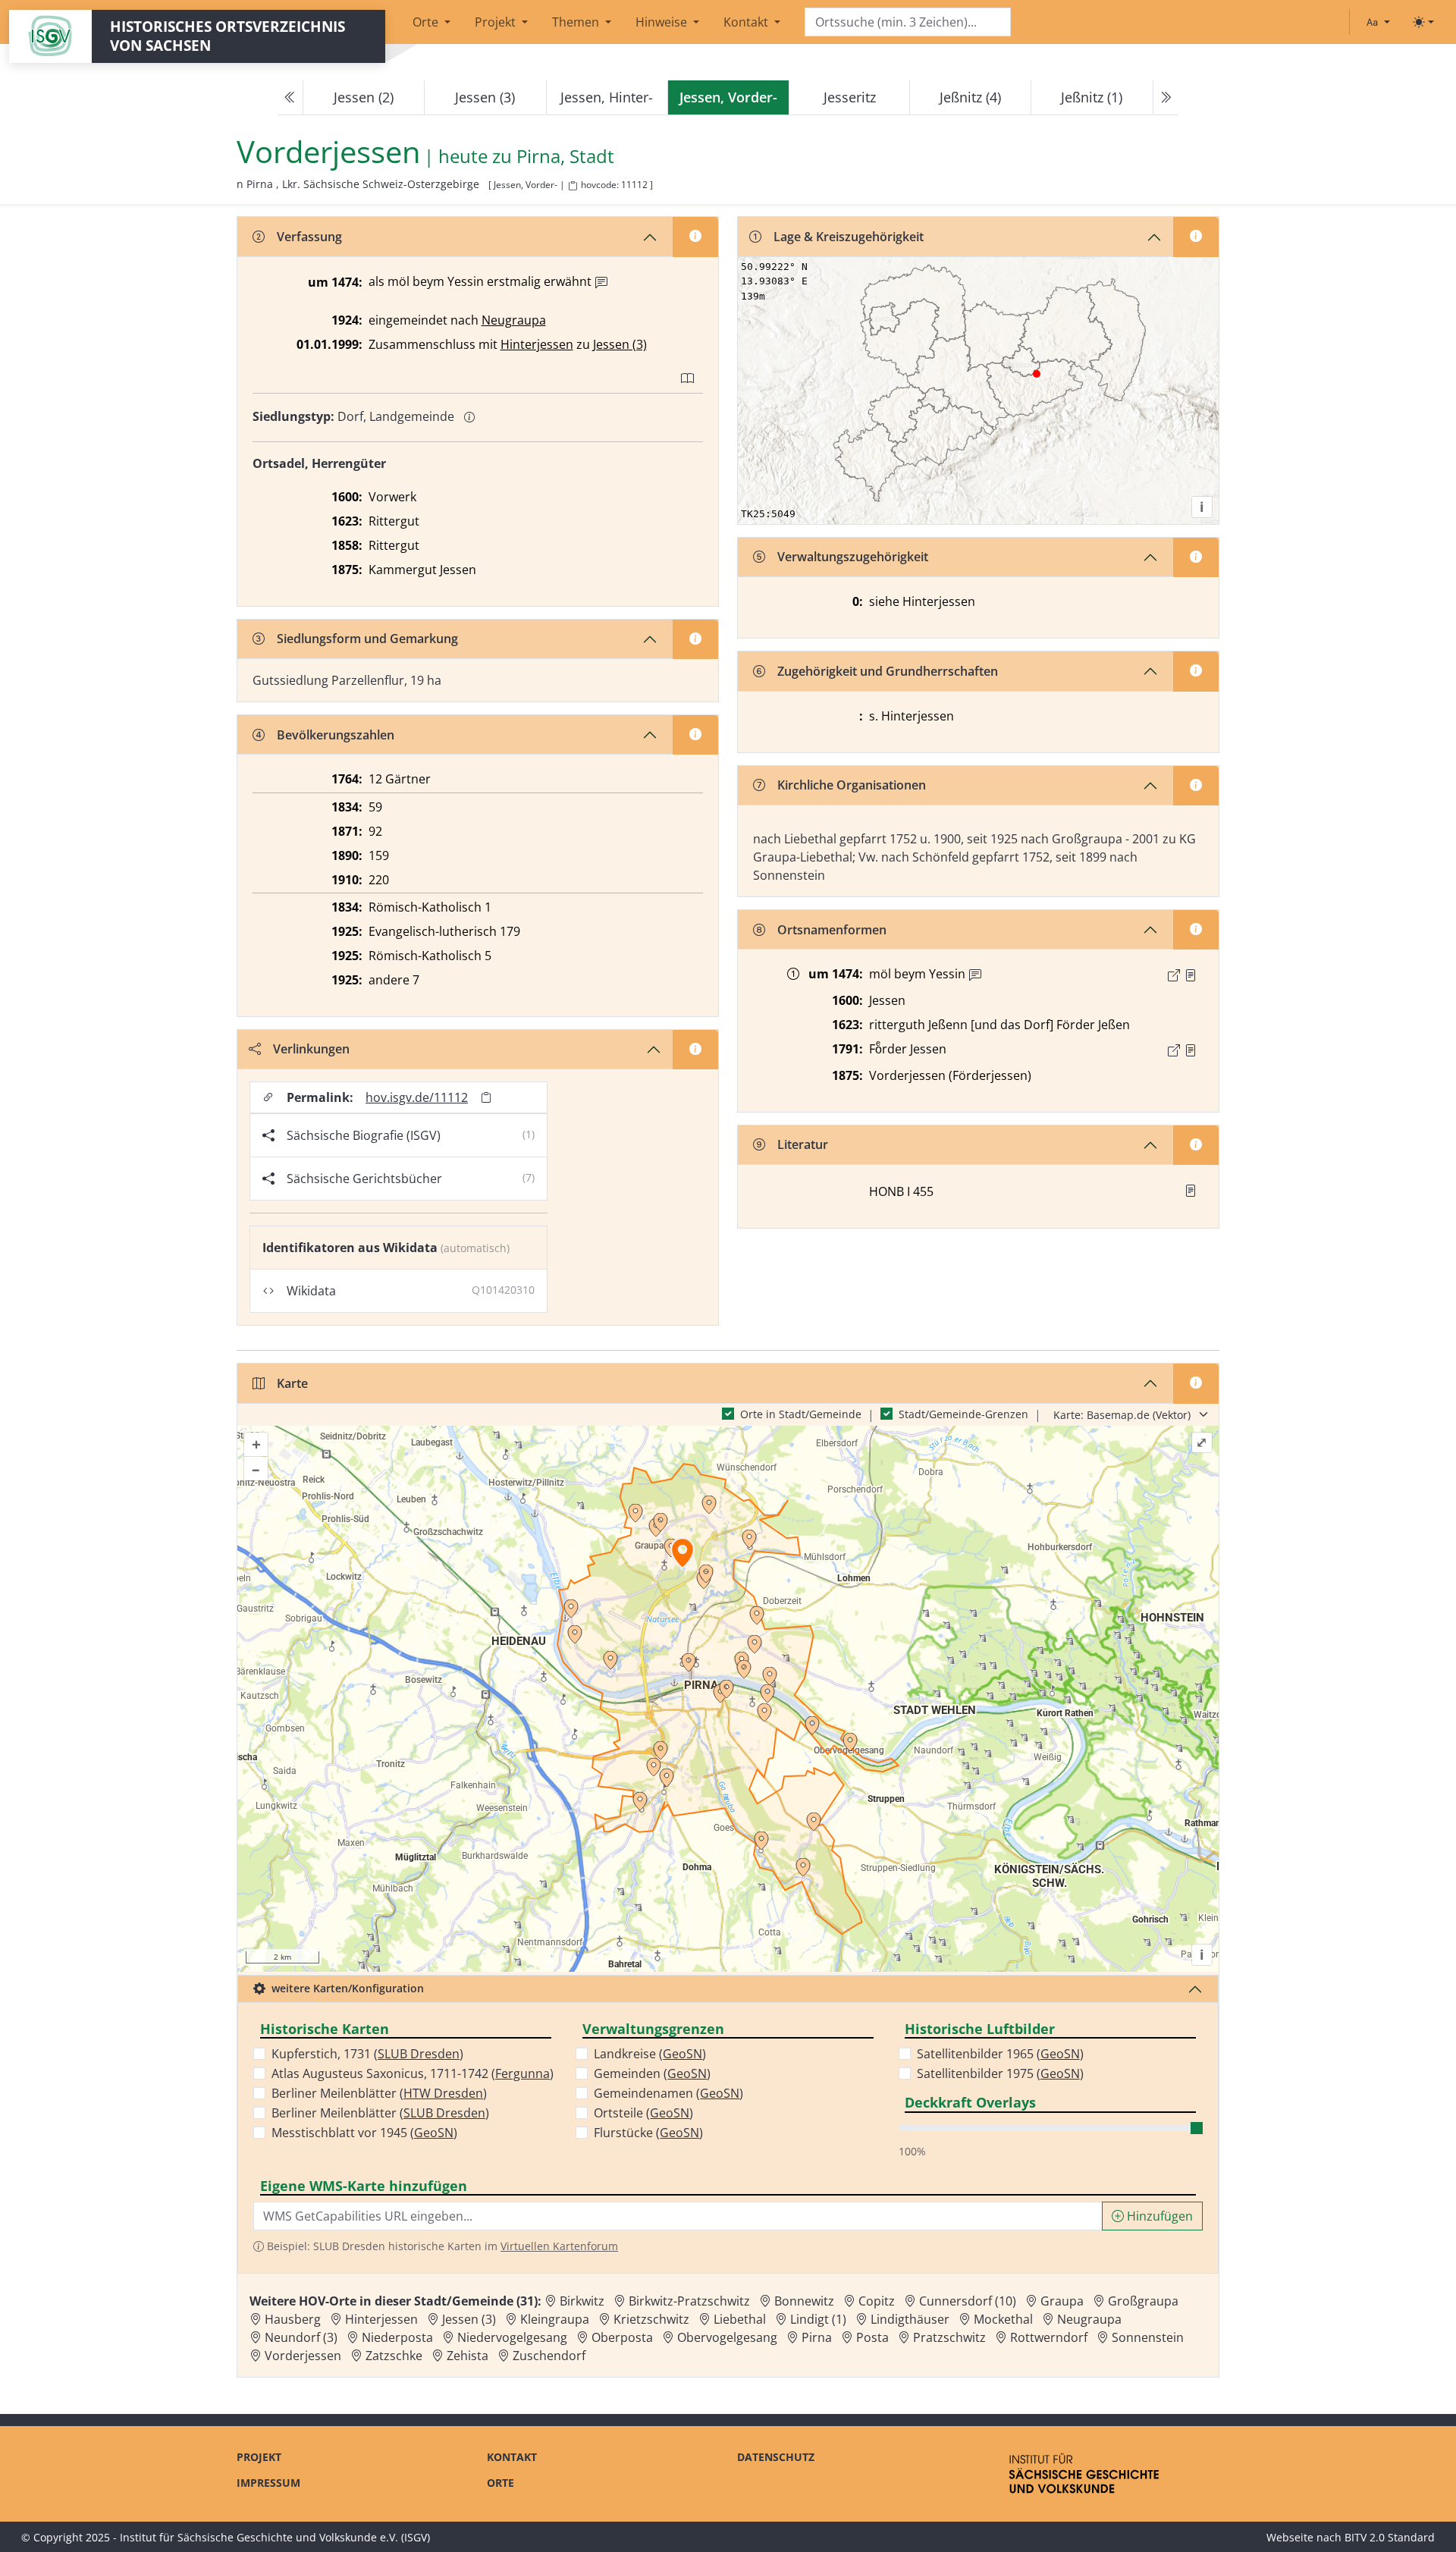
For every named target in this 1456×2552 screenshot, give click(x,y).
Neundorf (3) (301, 2337)
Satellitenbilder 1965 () (1000, 2054)
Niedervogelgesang (512, 2337)
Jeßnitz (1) (1092, 97)
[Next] (1166, 98)
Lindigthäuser (910, 2319)
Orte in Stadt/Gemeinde (801, 1414)
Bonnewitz (804, 2301)
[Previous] (290, 98)
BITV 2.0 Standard (1390, 2537)
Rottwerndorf (1049, 2337)
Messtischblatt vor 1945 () (364, 2133)
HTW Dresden (443, 2093)
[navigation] (728, 98)
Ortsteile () (643, 2113)
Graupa (1062, 2301)
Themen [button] (577, 22)
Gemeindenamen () (668, 2093)
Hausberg (293, 2319)
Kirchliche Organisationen (852, 785)
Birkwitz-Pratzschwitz (689, 2301)
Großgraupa (1143, 2301)
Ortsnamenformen (832, 930)
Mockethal (1003, 2319)
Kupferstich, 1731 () (367, 2054)
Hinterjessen (537, 344)
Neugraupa (514, 320)
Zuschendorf (549, 2356)
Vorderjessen (303, 2356)
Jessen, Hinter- (607, 97)
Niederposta (397, 2337)
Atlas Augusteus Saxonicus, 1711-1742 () (413, 2073)
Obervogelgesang (727, 2337)
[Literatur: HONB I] (1191, 1191)
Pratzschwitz (949, 2337)
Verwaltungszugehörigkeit (853, 557)
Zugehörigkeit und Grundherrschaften (888, 671)
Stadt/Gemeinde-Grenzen (963, 1414)
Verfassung (309, 237)
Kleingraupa (555, 2319)
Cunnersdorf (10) (968, 2301)
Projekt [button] (497, 22)
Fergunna (522, 2073)
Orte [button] (427, 22)
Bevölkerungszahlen (336, 735)
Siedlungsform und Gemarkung (367, 639)
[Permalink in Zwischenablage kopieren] (486, 1098)
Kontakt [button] (747, 22)
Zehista (468, 2356)
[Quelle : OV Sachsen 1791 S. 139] (1191, 1050)
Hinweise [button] (663, 22)
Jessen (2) (364, 97)
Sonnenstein (1148, 2337)
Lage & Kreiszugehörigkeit (849, 237)
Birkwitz (582, 2301)
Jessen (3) (485, 97)
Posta (872, 2337)
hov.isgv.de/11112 (417, 1097)
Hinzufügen (1158, 2216)
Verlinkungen (311, 1049)
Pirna (817, 2337)
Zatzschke (394, 2356)
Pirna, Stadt (565, 157)
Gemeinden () (652, 2073)
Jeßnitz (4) (970, 97)
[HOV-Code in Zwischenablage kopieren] (573, 186)
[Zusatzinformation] (601, 283)
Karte (292, 1383)
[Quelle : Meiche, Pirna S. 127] (1191, 975)
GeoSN (434, 2133)
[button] (1191, 975)
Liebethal (740, 2319)
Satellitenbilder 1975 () (1000, 2073)
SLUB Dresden (419, 2054)
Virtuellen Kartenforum (559, 2246)
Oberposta (622, 2337)
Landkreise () (650, 2054)
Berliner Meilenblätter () (379, 2093)
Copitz (877, 2301)
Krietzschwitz (651, 2319)
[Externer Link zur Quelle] (1174, 975)
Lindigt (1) (818, 2319)
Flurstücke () (648, 2133)
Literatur (803, 1144)
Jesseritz (850, 97)
